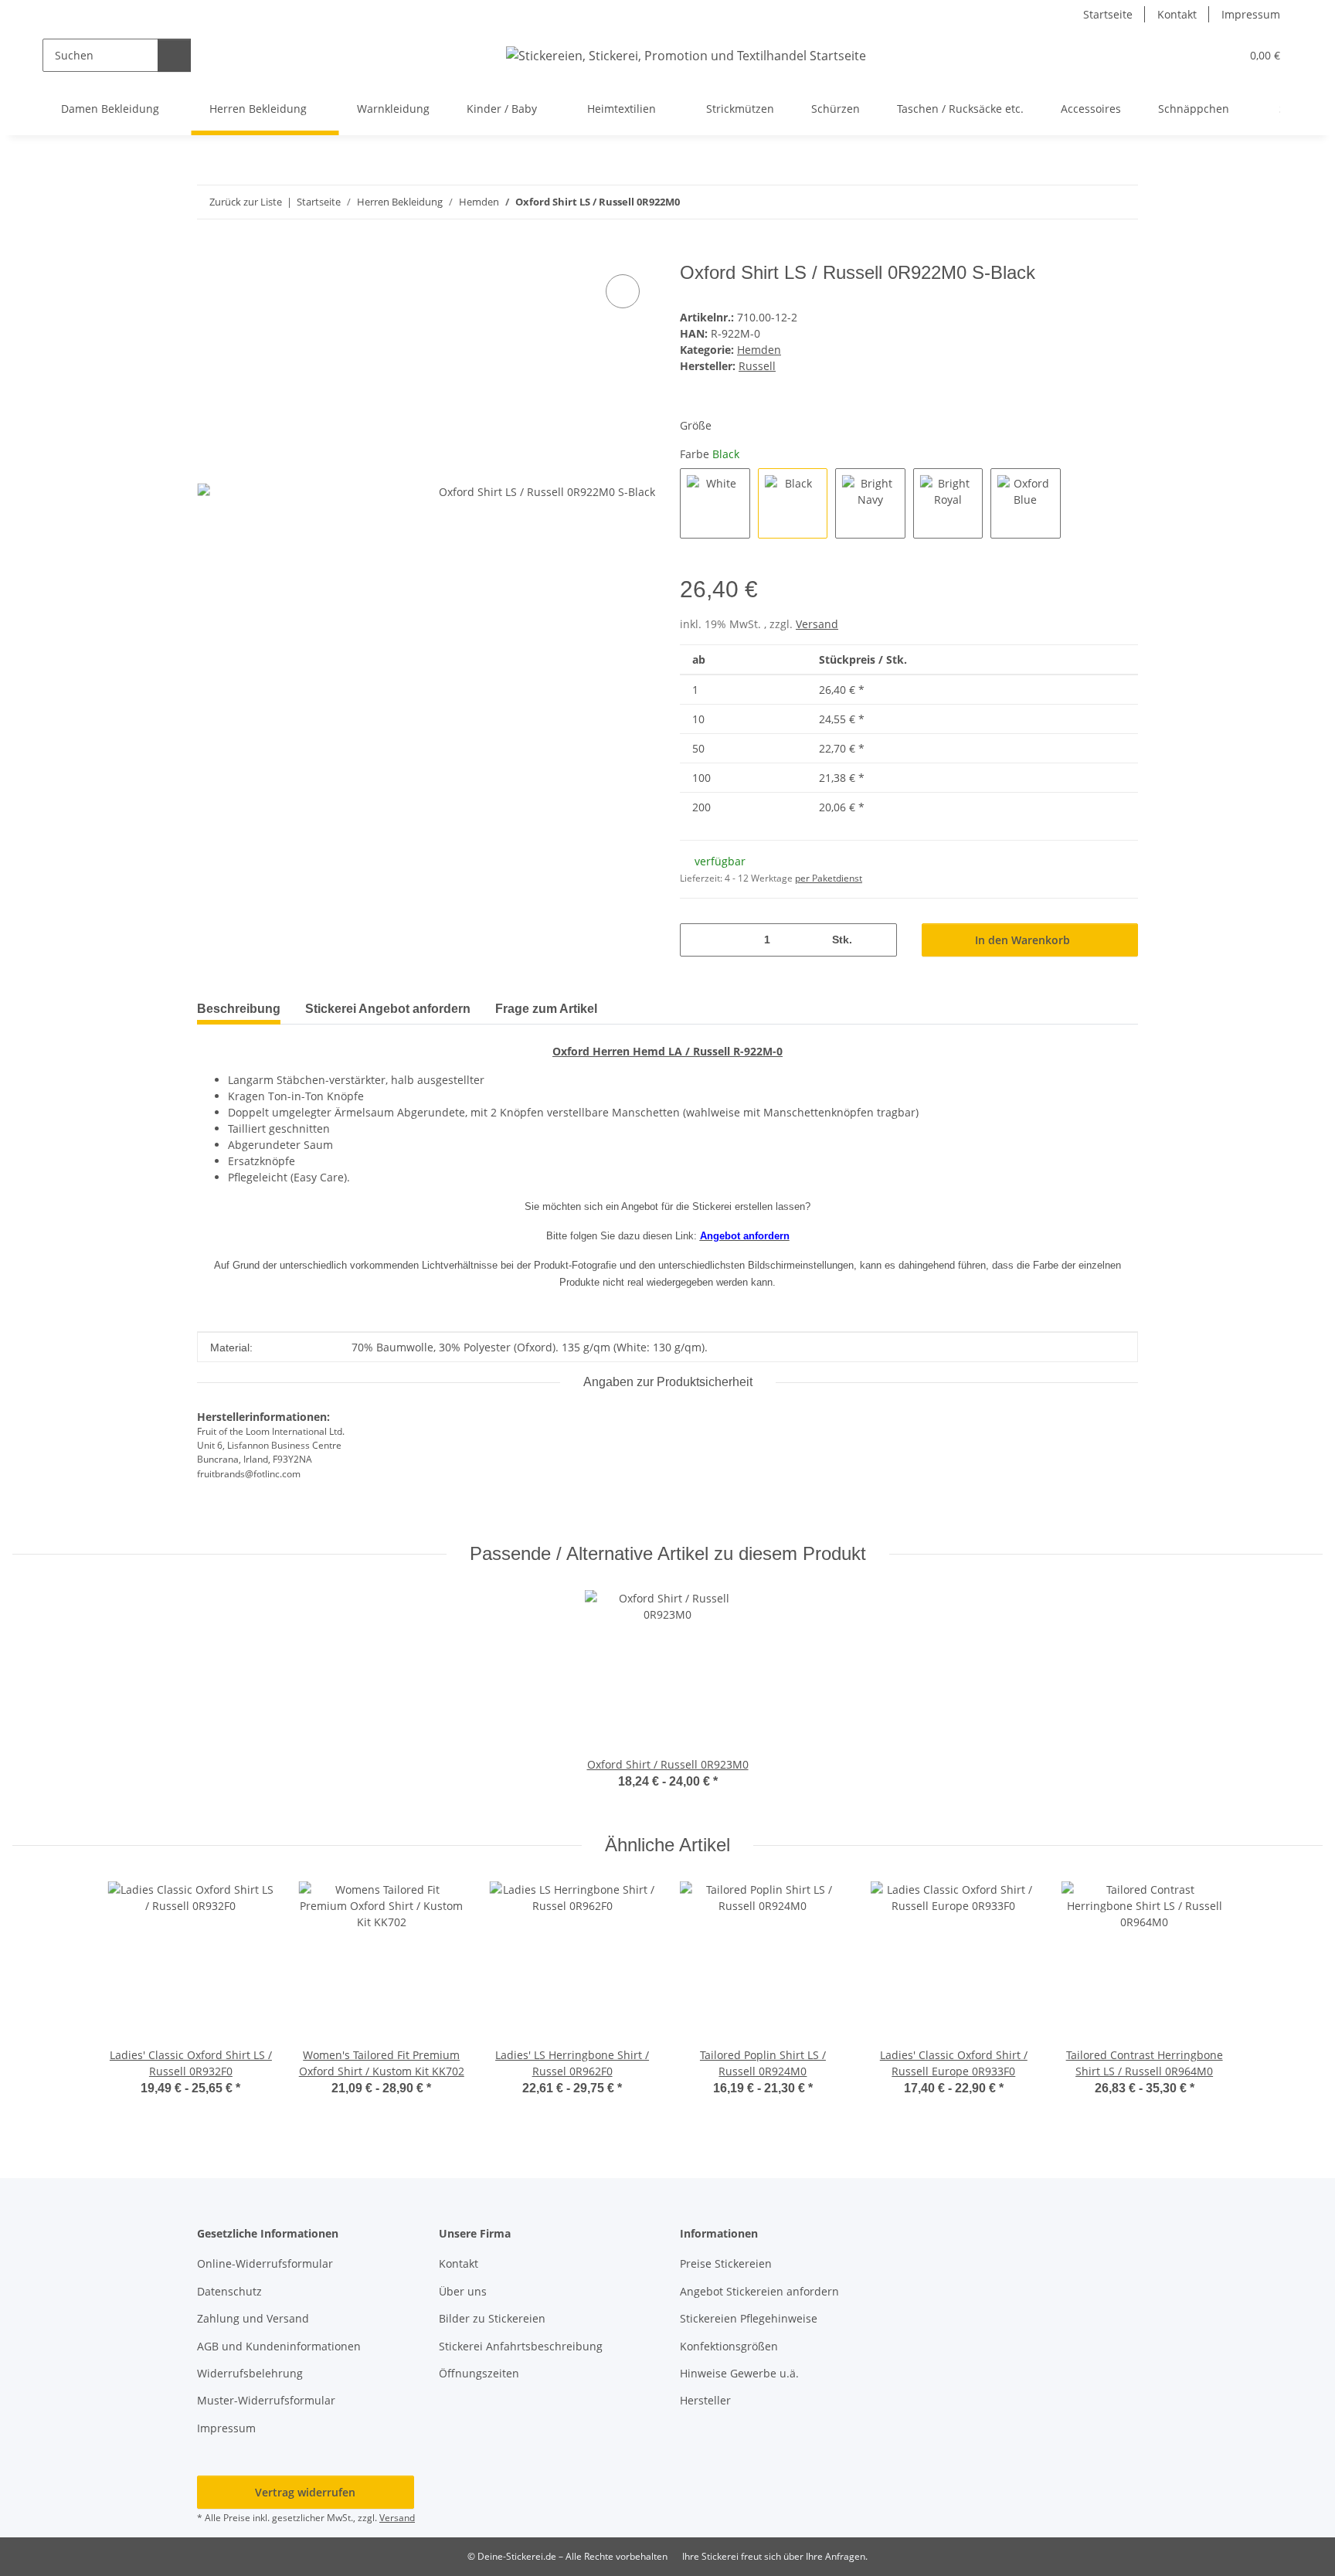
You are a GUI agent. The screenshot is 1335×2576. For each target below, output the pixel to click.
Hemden (759, 350)
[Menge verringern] (697, 940)
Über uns (463, 2291)
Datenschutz (229, 2291)
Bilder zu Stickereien (492, 2318)
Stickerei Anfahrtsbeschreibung (521, 2346)
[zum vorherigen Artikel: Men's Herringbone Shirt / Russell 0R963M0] (1088, 202)
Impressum (1251, 14)
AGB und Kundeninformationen (279, 2346)
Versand (817, 624)
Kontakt (1177, 14)
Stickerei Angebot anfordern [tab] (388, 1009)
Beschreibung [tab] (239, 1009)
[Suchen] (174, 55)
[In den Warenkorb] (209, 253)
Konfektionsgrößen (729, 2346)
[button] (1197, 55)
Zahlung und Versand (253, 2318)
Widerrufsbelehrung (250, 2373)
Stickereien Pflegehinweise (749, 2318)
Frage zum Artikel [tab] (546, 1009)
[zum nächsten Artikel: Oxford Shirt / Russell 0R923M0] (1121, 202)
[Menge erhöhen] (880, 940)
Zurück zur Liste (246, 202)
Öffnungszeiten (479, 2373)
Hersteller (705, 2400)
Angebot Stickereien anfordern (759, 2291)
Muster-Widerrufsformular (266, 2400)
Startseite (1108, 14)
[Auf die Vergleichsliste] (623, 291)
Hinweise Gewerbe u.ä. (739, 2373)
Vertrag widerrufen (305, 2492)
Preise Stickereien (726, 2263)
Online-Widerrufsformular (265, 2263)
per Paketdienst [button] (829, 878)
